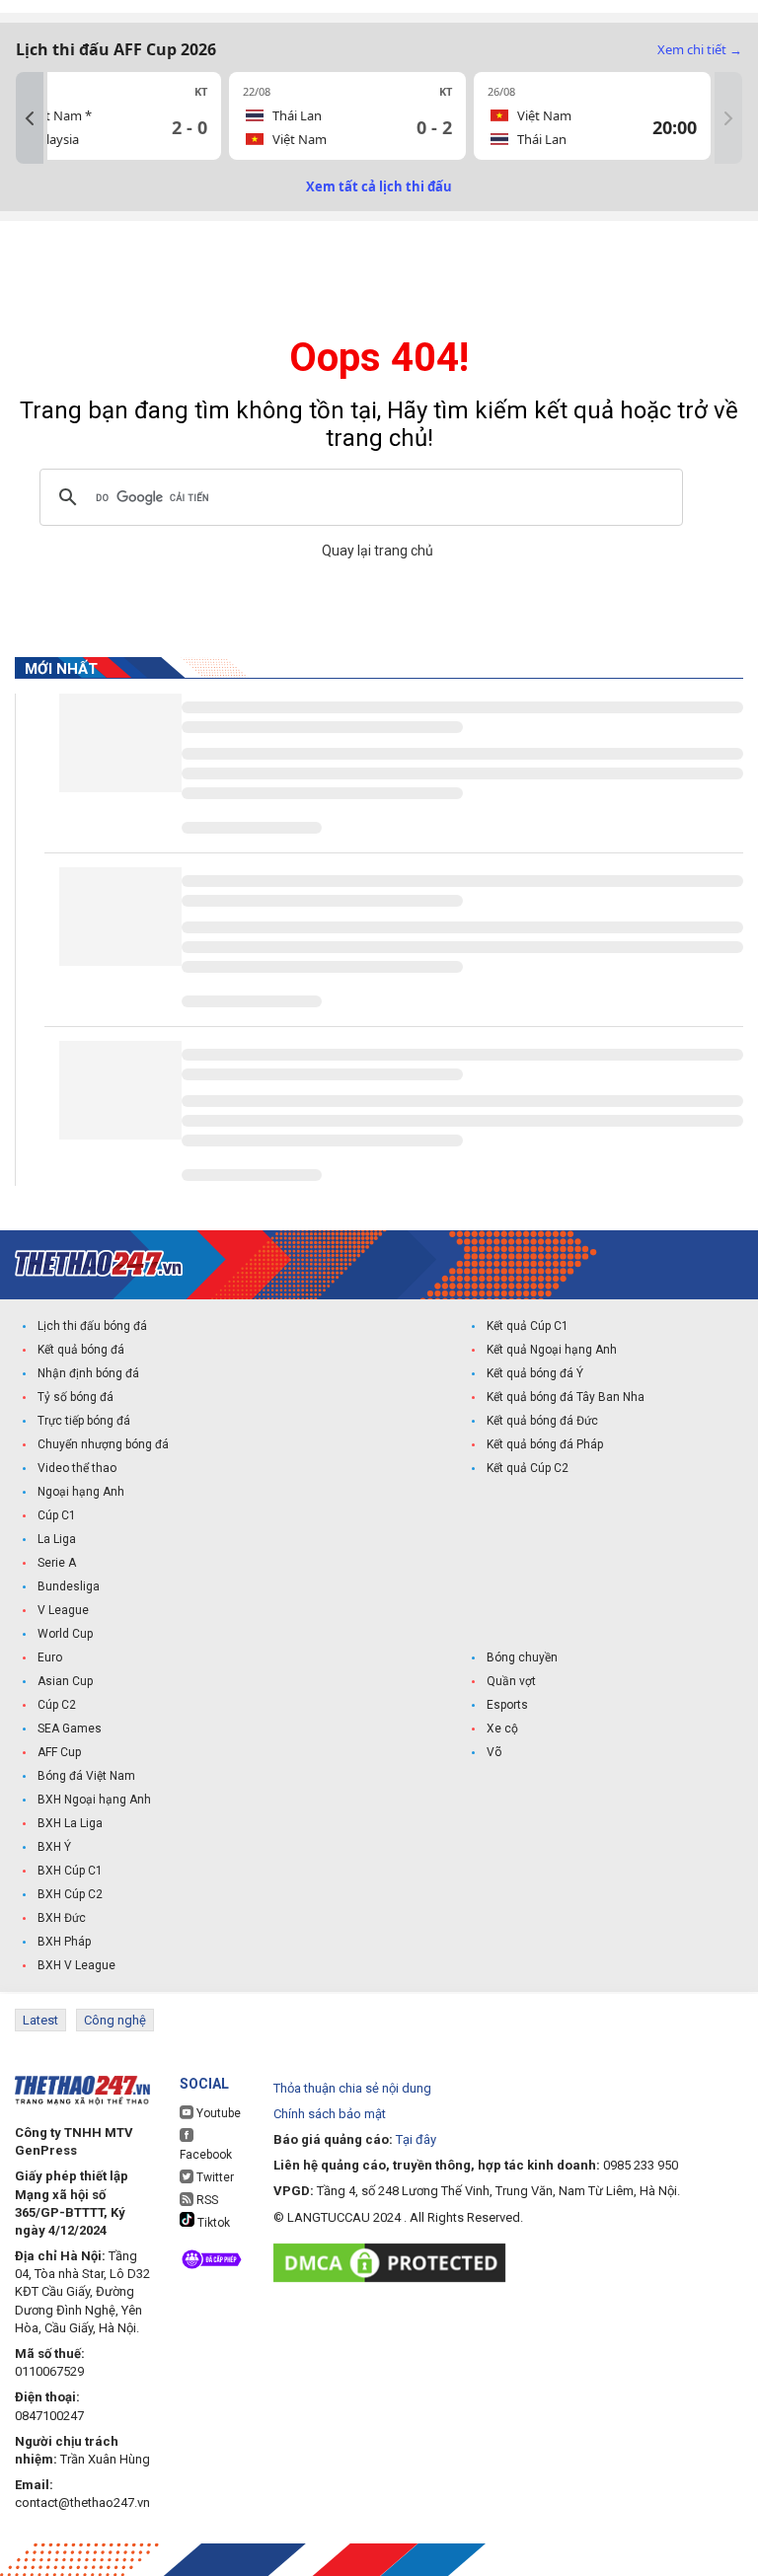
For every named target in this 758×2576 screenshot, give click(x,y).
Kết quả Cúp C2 (528, 1468)
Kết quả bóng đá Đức (542, 1421)
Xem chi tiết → (700, 49)
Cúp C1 (57, 1515)
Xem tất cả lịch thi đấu (379, 186)
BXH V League (76, 1965)
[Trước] (30, 118)
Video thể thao (77, 1468)
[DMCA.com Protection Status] (394, 2263)
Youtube (217, 2113)
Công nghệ (115, 2020)
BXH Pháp (64, 1942)
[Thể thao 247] (99, 1263)
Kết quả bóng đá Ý (535, 1373)
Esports (507, 1705)
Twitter (214, 2177)
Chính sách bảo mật (330, 2114)
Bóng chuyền (522, 1657)
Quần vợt (511, 1681)
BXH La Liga (70, 1823)
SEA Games (70, 1729)
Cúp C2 (57, 1705)
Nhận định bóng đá (88, 1373)
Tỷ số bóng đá (76, 1397)
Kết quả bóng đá (81, 1350)
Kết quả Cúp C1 (528, 1326)
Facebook (206, 2155)
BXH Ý (54, 1847)
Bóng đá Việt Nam (86, 1776)
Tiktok (212, 2223)
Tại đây (416, 2139)
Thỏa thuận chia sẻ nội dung (352, 2088)
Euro (50, 1657)
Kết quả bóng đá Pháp (545, 1444)
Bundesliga (69, 1586)
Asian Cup (65, 1681)
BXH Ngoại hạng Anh (94, 1800)
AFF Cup (59, 1752)
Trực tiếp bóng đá (84, 1421)
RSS (206, 2200)
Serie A (57, 1563)
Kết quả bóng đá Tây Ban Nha (566, 1397)
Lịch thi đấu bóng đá (92, 1326)
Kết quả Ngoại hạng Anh (552, 1350)
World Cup (65, 1634)
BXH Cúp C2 (70, 1894)
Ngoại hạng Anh (81, 1492)
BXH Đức (62, 1918)
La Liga (57, 1539)
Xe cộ (502, 1729)
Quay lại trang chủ (379, 551)
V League (63, 1610)
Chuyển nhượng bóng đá (103, 1444)
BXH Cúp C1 (70, 1871)
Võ (494, 1752)
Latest (40, 2020)
